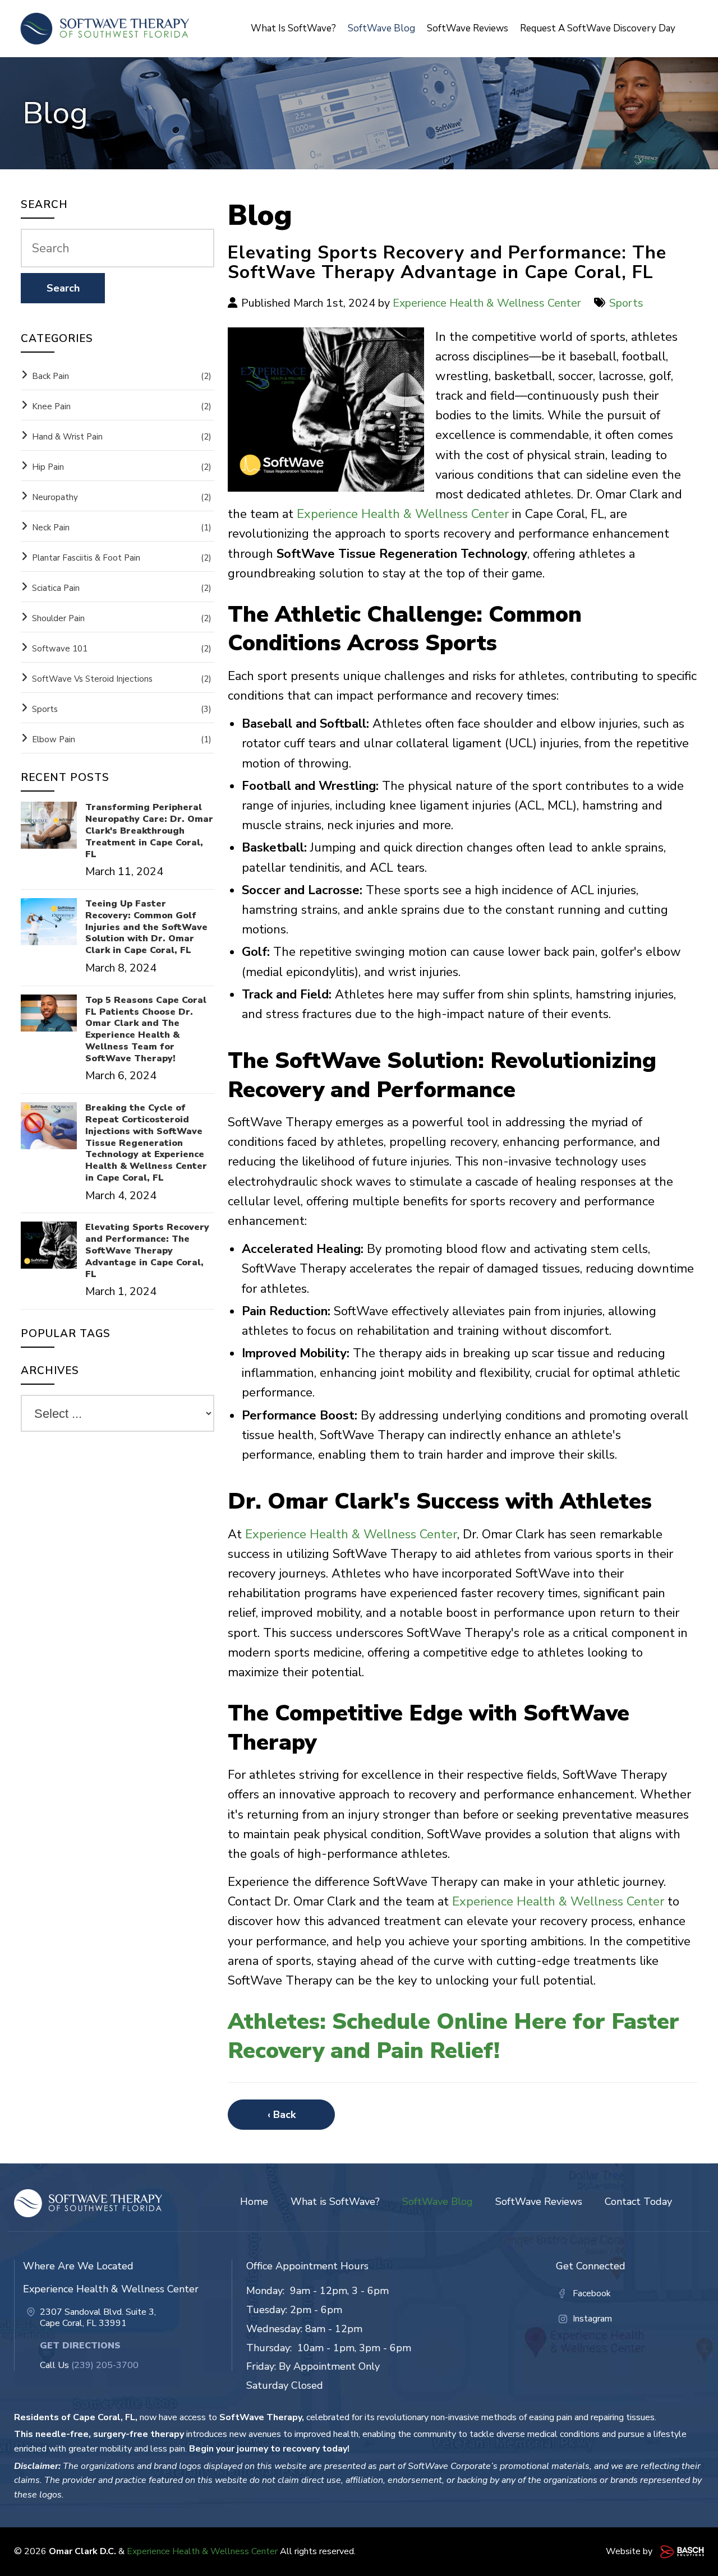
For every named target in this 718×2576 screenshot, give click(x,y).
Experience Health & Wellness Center (487, 303)
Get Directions (80, 2346)
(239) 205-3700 (105, 2365)
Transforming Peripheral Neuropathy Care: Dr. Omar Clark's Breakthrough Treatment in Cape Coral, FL (149, 831)
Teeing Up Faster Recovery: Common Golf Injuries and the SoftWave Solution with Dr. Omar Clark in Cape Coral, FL (146, 927)
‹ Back (282, 2115)
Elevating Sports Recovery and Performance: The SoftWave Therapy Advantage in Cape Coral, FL (147, 1251)
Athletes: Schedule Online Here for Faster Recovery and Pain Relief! (454, 2036)
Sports (626, 303)
